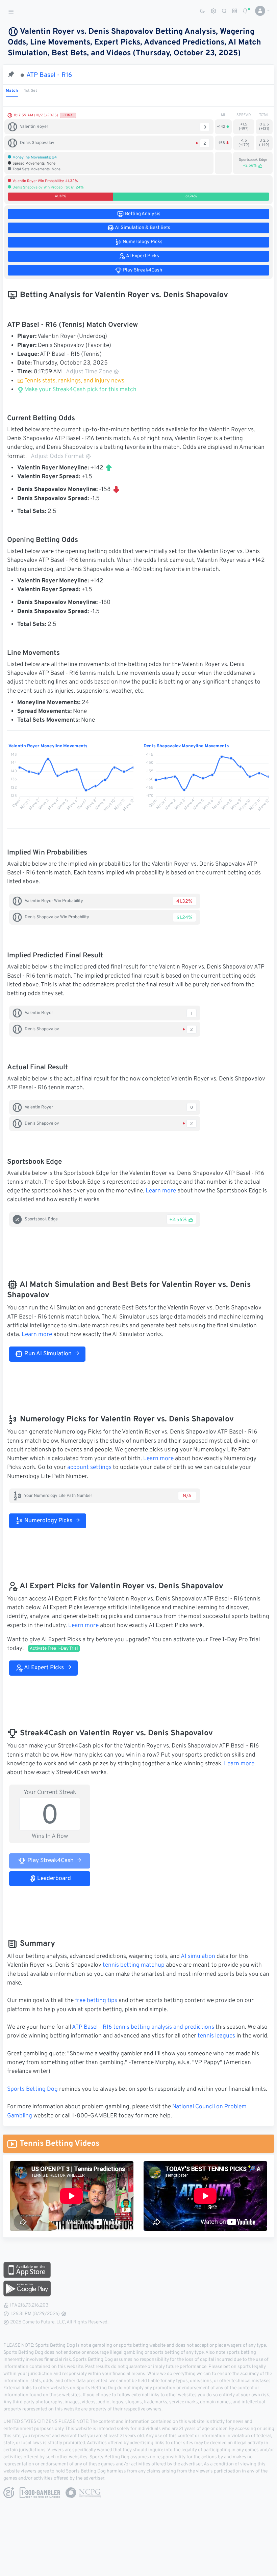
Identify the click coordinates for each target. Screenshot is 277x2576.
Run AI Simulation (47, 1354)
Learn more (161, 1191)
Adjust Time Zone (89, 372)
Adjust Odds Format (57, 457)
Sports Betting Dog (32, 2089)
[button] (260, 11)
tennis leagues (216, 2036)
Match (12, 91)
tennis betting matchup (134, 1965)
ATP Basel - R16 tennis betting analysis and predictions (143, 2027)
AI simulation (198, 1957)
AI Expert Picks (43, 1668)
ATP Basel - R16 (49, 75)
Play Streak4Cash (50, 1861)
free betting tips (96, 2001)
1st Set (31, 91)
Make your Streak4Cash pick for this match (80, 390)
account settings (89, 1468)
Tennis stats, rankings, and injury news (74, 381)
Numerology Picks (48, 1521)
